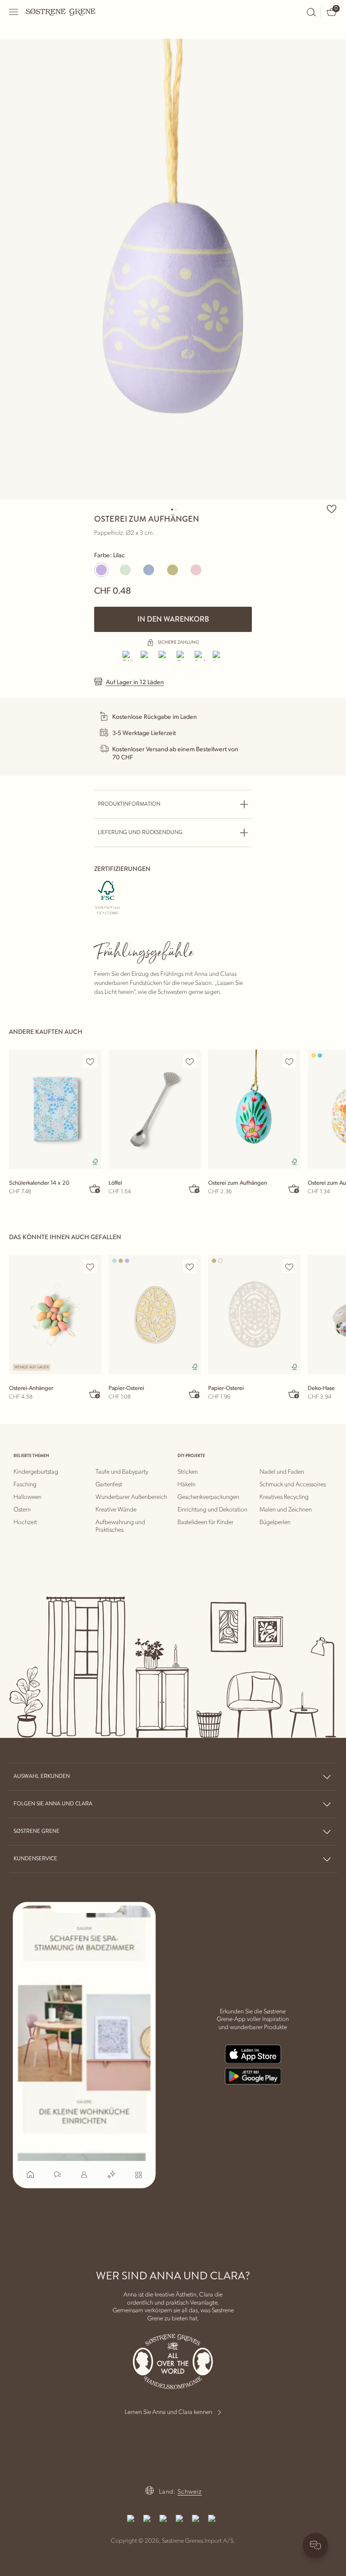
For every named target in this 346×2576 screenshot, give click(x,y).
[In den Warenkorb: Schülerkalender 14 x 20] (95, 1188)
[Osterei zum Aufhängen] (254, 1109)
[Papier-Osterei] (155, 1315)
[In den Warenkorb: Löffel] (195, 1188)
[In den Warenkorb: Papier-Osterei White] (294, 1394)
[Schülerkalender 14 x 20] (55, 1109)
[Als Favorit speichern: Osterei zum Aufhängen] (332, 509)
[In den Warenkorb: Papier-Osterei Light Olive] (195, 1394)
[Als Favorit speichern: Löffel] (190, 1061)
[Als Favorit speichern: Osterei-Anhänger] (90, 1267)
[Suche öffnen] (311, 12)
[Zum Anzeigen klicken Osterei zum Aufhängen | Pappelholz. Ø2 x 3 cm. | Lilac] (173, 269)
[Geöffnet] (14, 12)
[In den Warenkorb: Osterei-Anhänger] (95, 1394)
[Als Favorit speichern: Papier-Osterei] (190, 1267)
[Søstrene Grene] (61, 12)
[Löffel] (155, 1109)
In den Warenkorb (173, 619)
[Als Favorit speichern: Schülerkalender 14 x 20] (90, 1061)
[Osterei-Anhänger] (55, 1315)
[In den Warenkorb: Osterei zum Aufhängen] (294, 1188)
